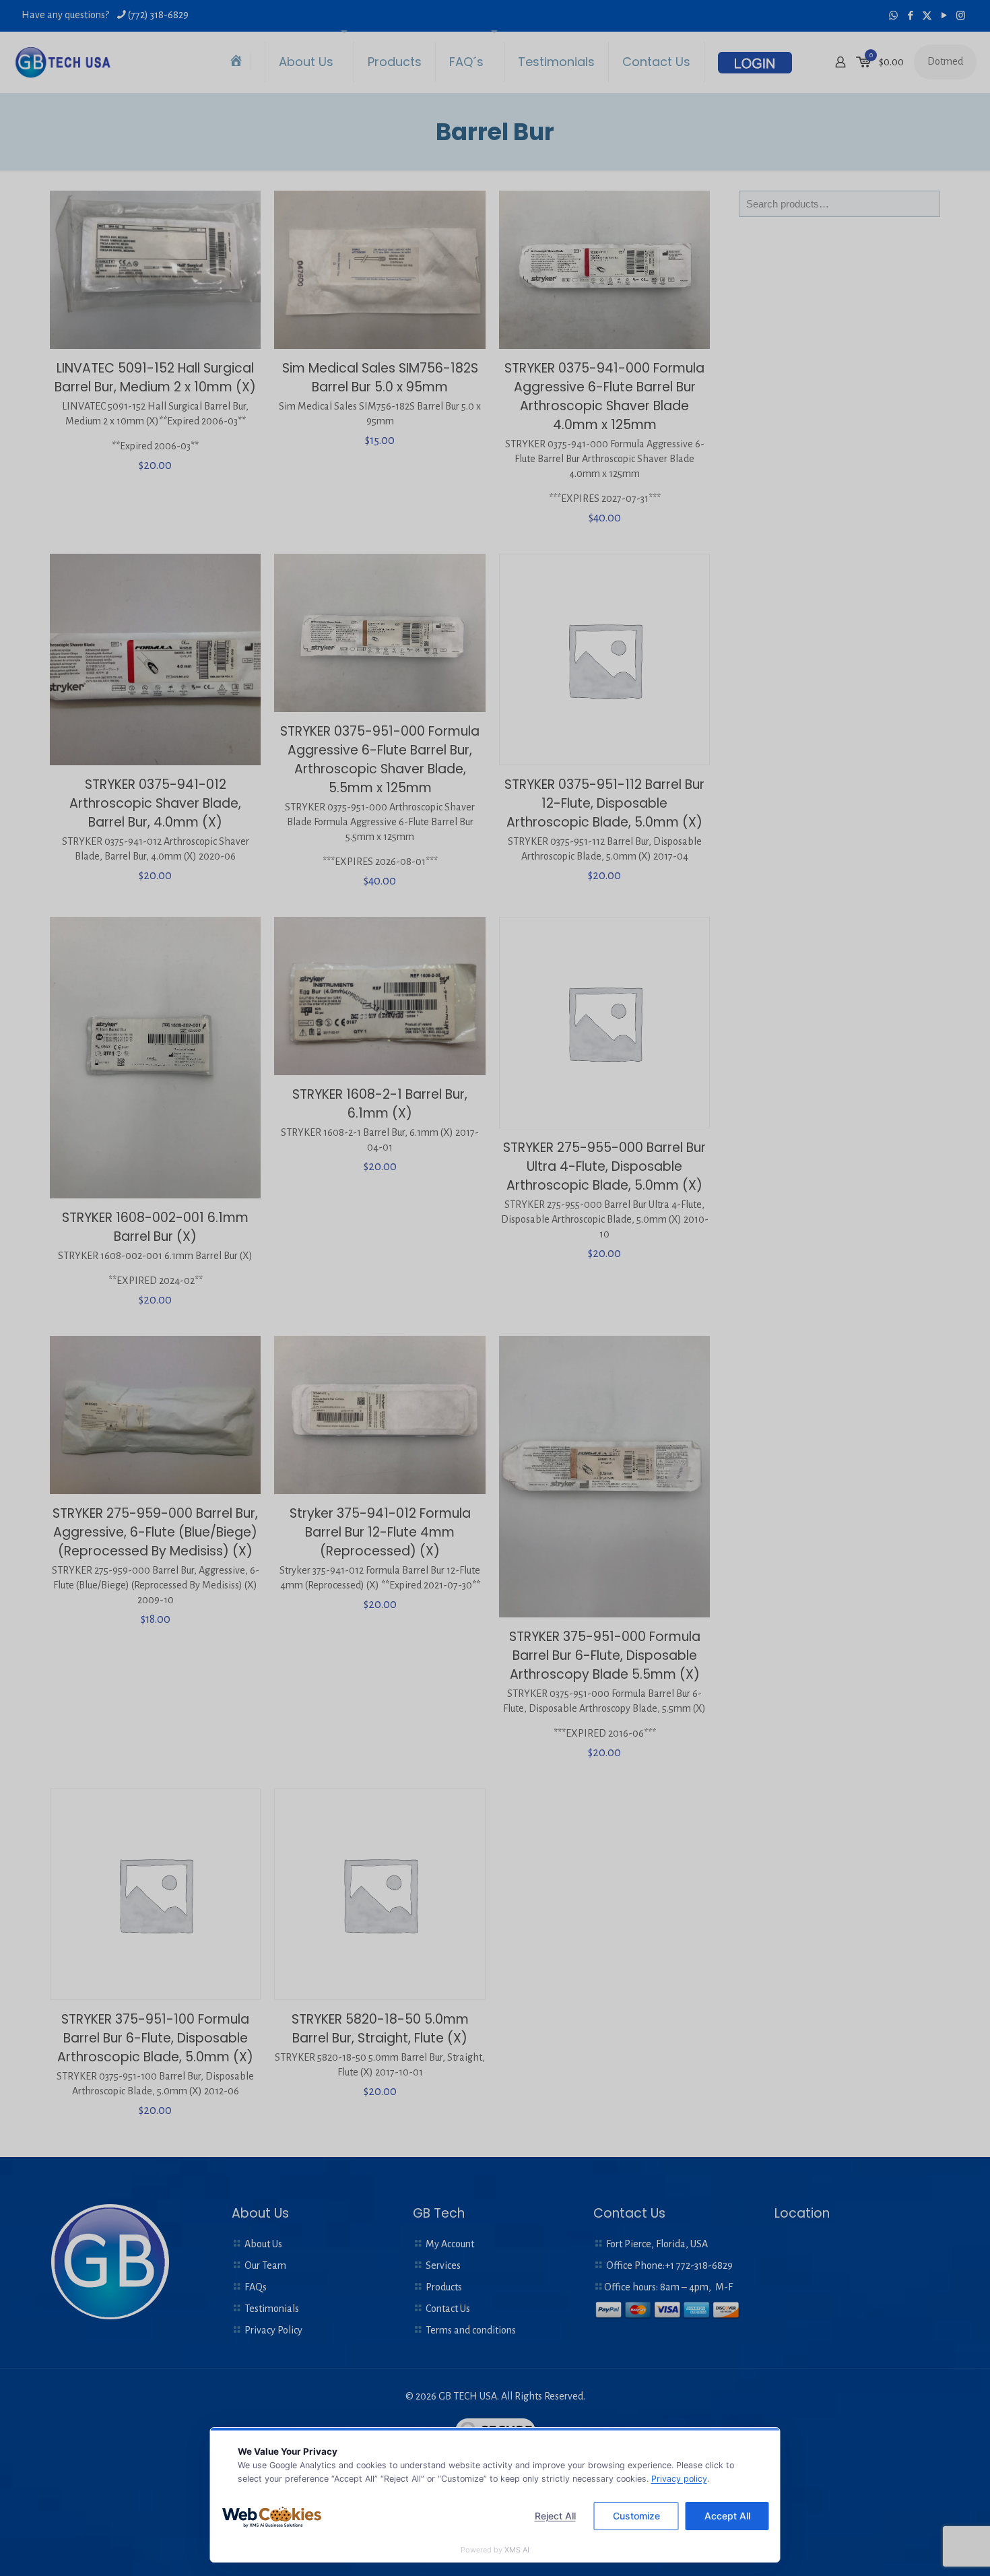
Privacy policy (679, 2479)
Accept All (727, 2516)
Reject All (555, 2516)
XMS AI (517, 2550)
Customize (636, 2516)
